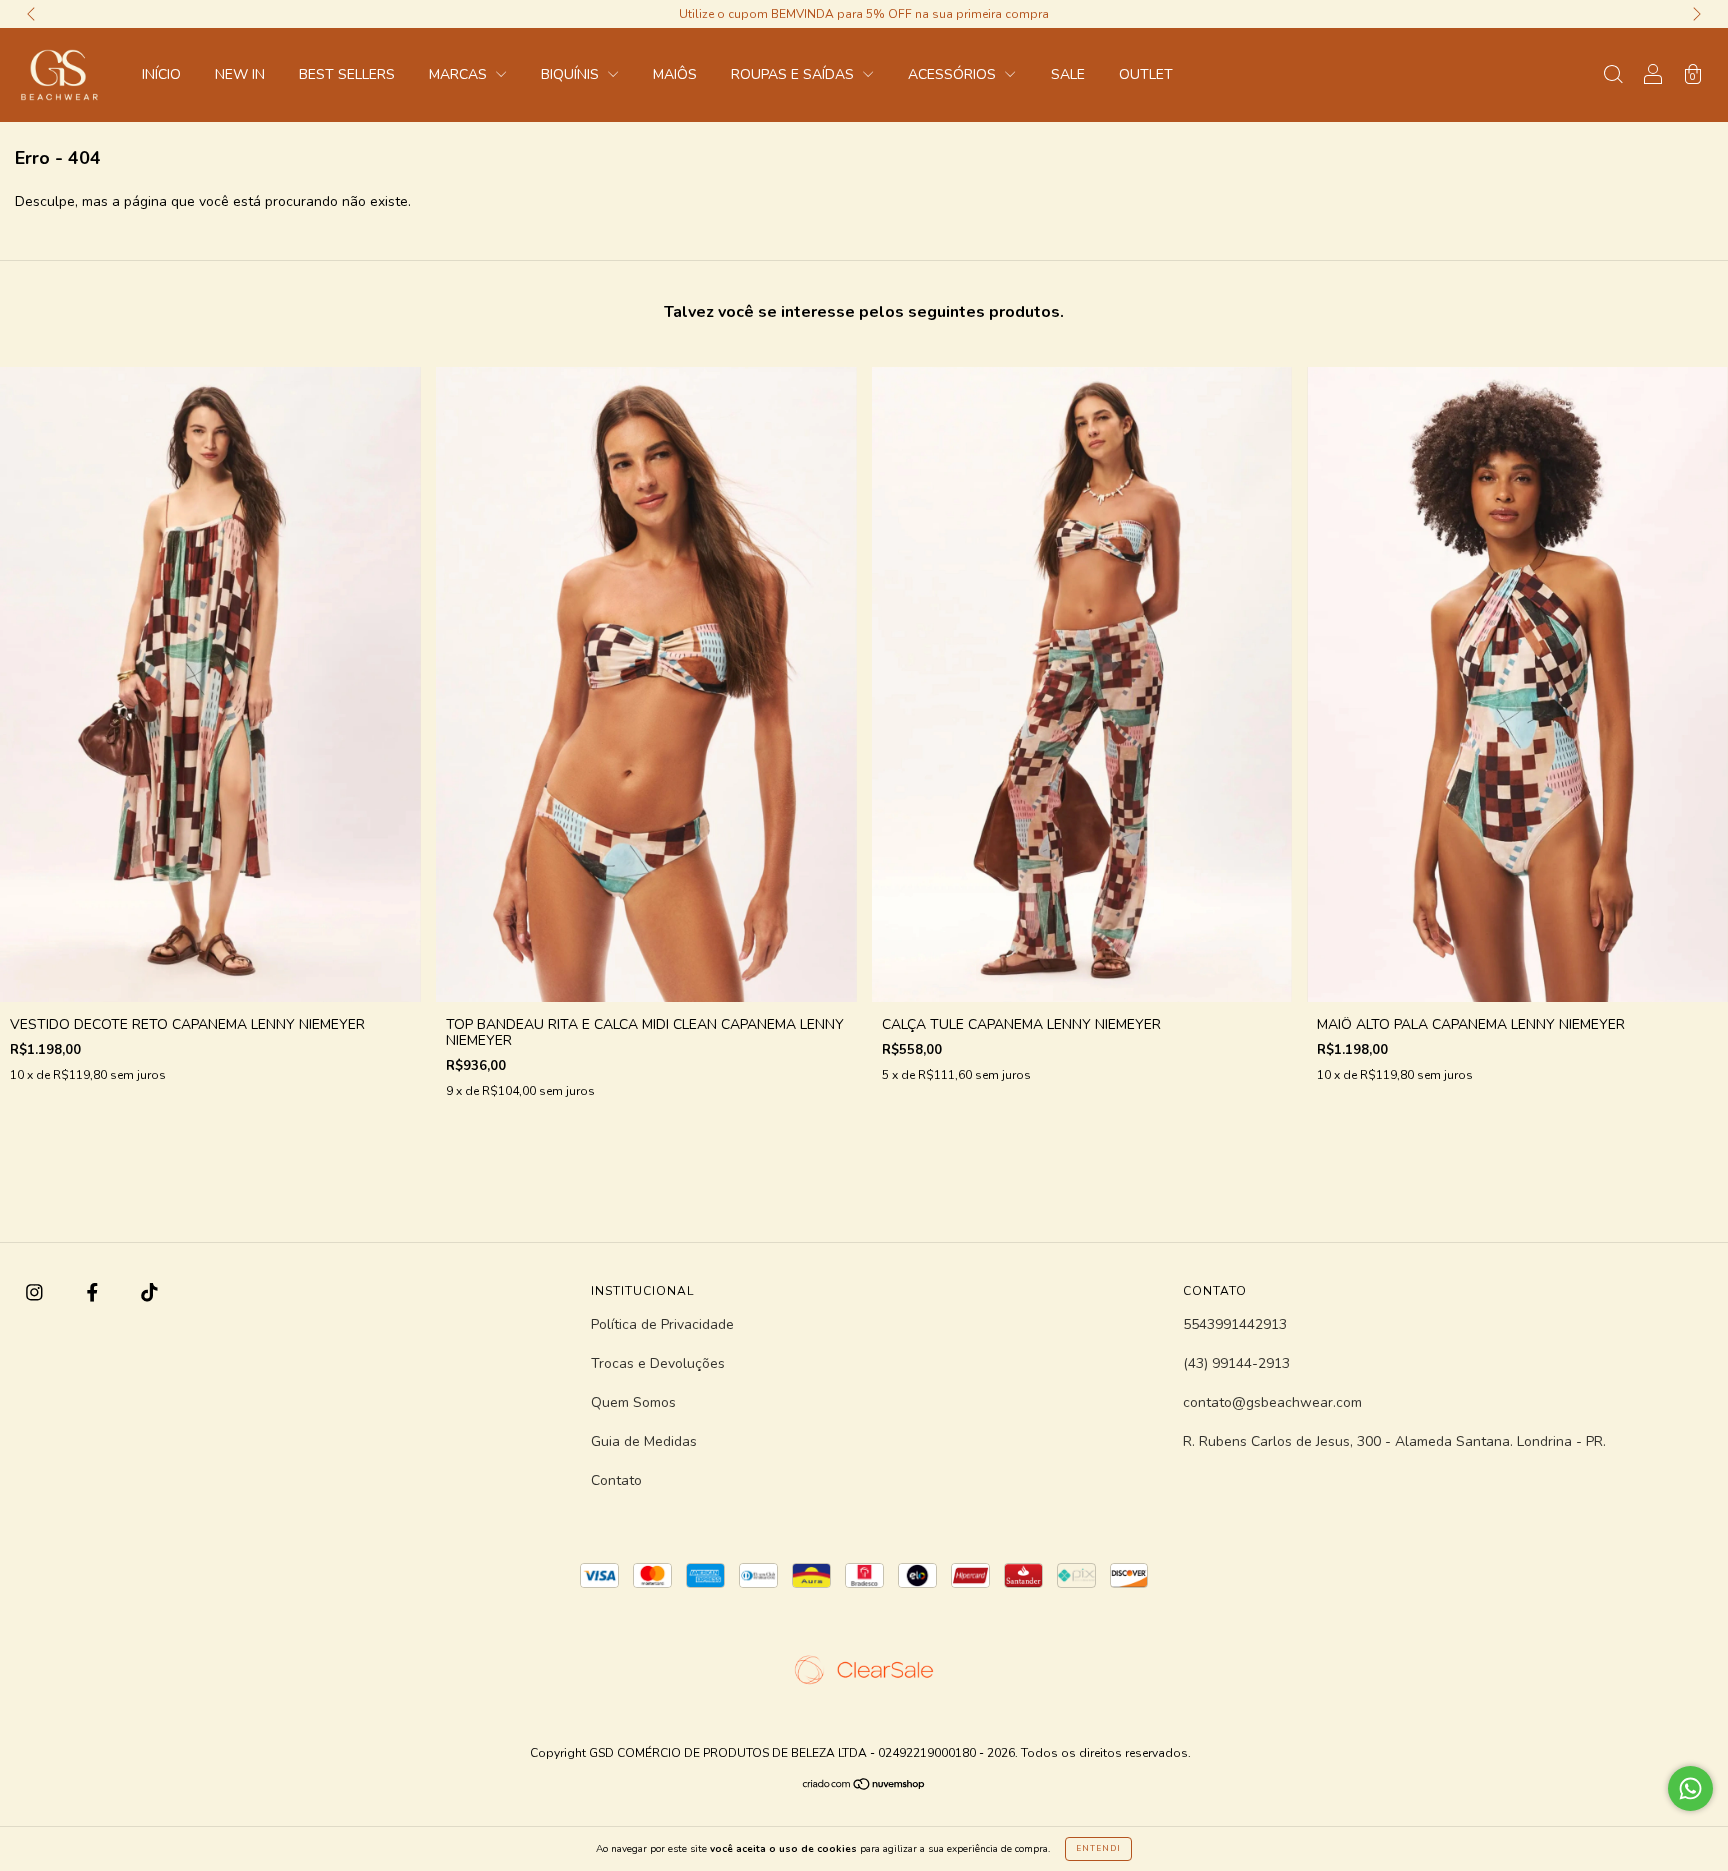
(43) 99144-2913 (1236, 1363)
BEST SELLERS (347, 74)
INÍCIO (161, 74)
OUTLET (1146, 74)
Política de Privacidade (662, 1324)
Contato (616, 1480)
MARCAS (460, 74)
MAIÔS (675, 74)
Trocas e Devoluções (658, 1363)
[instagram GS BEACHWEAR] (36, 1293)
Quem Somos (633, 1402)
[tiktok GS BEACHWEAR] (149, 1293)
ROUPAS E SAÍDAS (794, 74)
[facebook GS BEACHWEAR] (94, 1293)
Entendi (1098, 1848)
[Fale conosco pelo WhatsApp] (1690, 1788)
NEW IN (240, 74)
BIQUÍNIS (572, 74)
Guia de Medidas (644, 1441)
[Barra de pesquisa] (1613, 76)
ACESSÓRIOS (954, 74)
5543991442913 (1235, 1324)
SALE (1068, 74)
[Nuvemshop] (864, 1786)
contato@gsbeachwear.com (1272, 1402)
